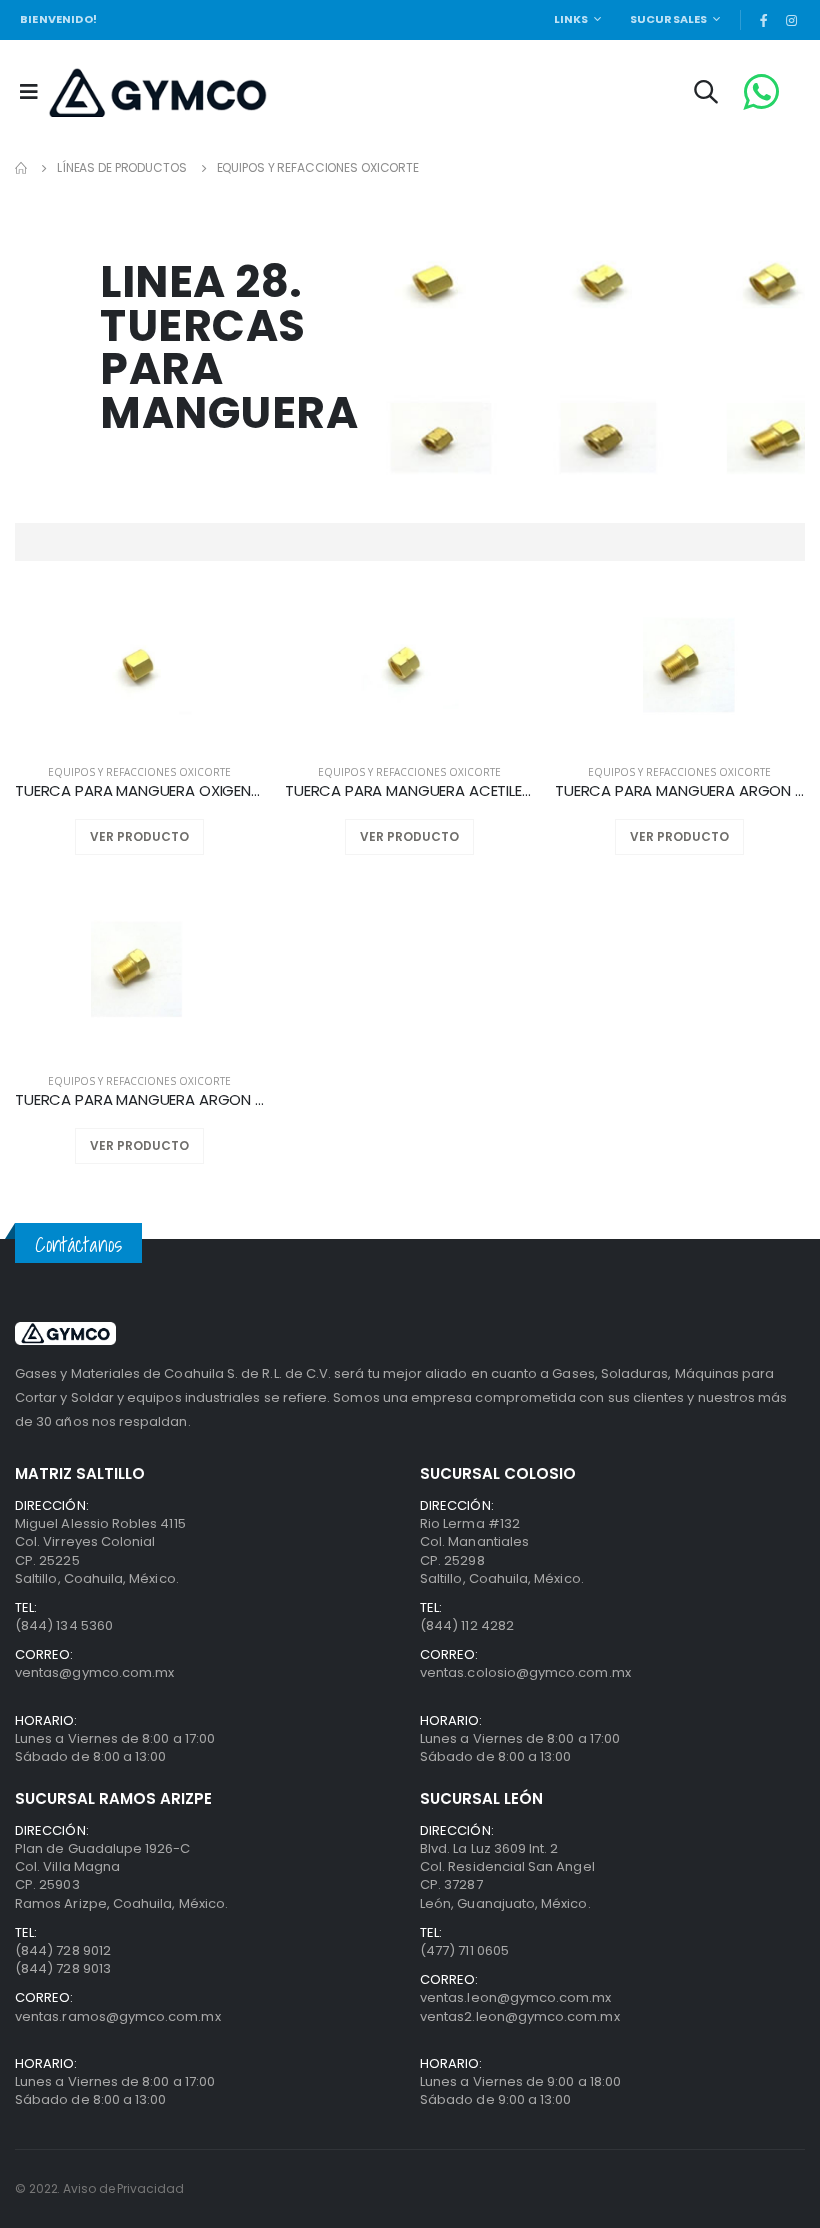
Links (571, 19)
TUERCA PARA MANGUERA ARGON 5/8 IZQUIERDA (140, 1100)
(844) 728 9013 (63, 1968)
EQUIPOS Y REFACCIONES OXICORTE (318, 167)
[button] (706, 95)
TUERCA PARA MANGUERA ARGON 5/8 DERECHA (680, 791)
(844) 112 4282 (467, 1625)
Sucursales (669, 19)
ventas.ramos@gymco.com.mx (118, 2016)
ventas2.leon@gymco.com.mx (520, 2016)
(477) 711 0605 (464, 1950)
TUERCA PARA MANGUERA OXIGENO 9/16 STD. (140, 791)
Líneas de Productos (122, 167)
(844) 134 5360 (64, 1625)
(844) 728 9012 (63, 1950)
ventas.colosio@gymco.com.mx (525, 1672)
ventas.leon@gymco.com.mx (516, 1997)
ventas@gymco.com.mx (94, 1672)
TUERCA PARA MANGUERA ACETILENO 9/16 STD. (410, 791)
